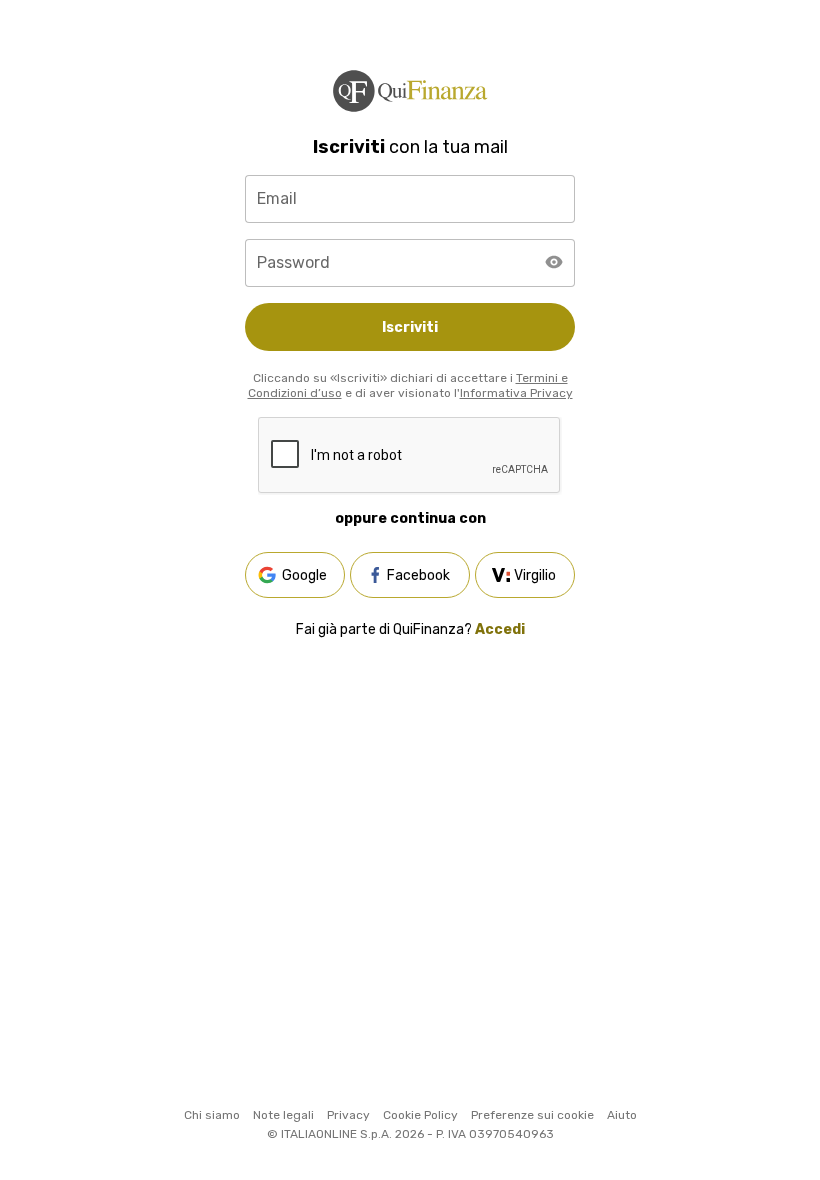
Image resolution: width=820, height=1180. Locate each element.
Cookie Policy (420, 1115)
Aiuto (622, 1115)
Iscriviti (410, 327)
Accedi (500, 629)
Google (304, 575)
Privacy (348, 1115)
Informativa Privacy (516, 393)
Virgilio (535, 575)
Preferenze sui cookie (532, 1115)
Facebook (418, 575)
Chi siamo (212, 1115)
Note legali (283, 1115)
